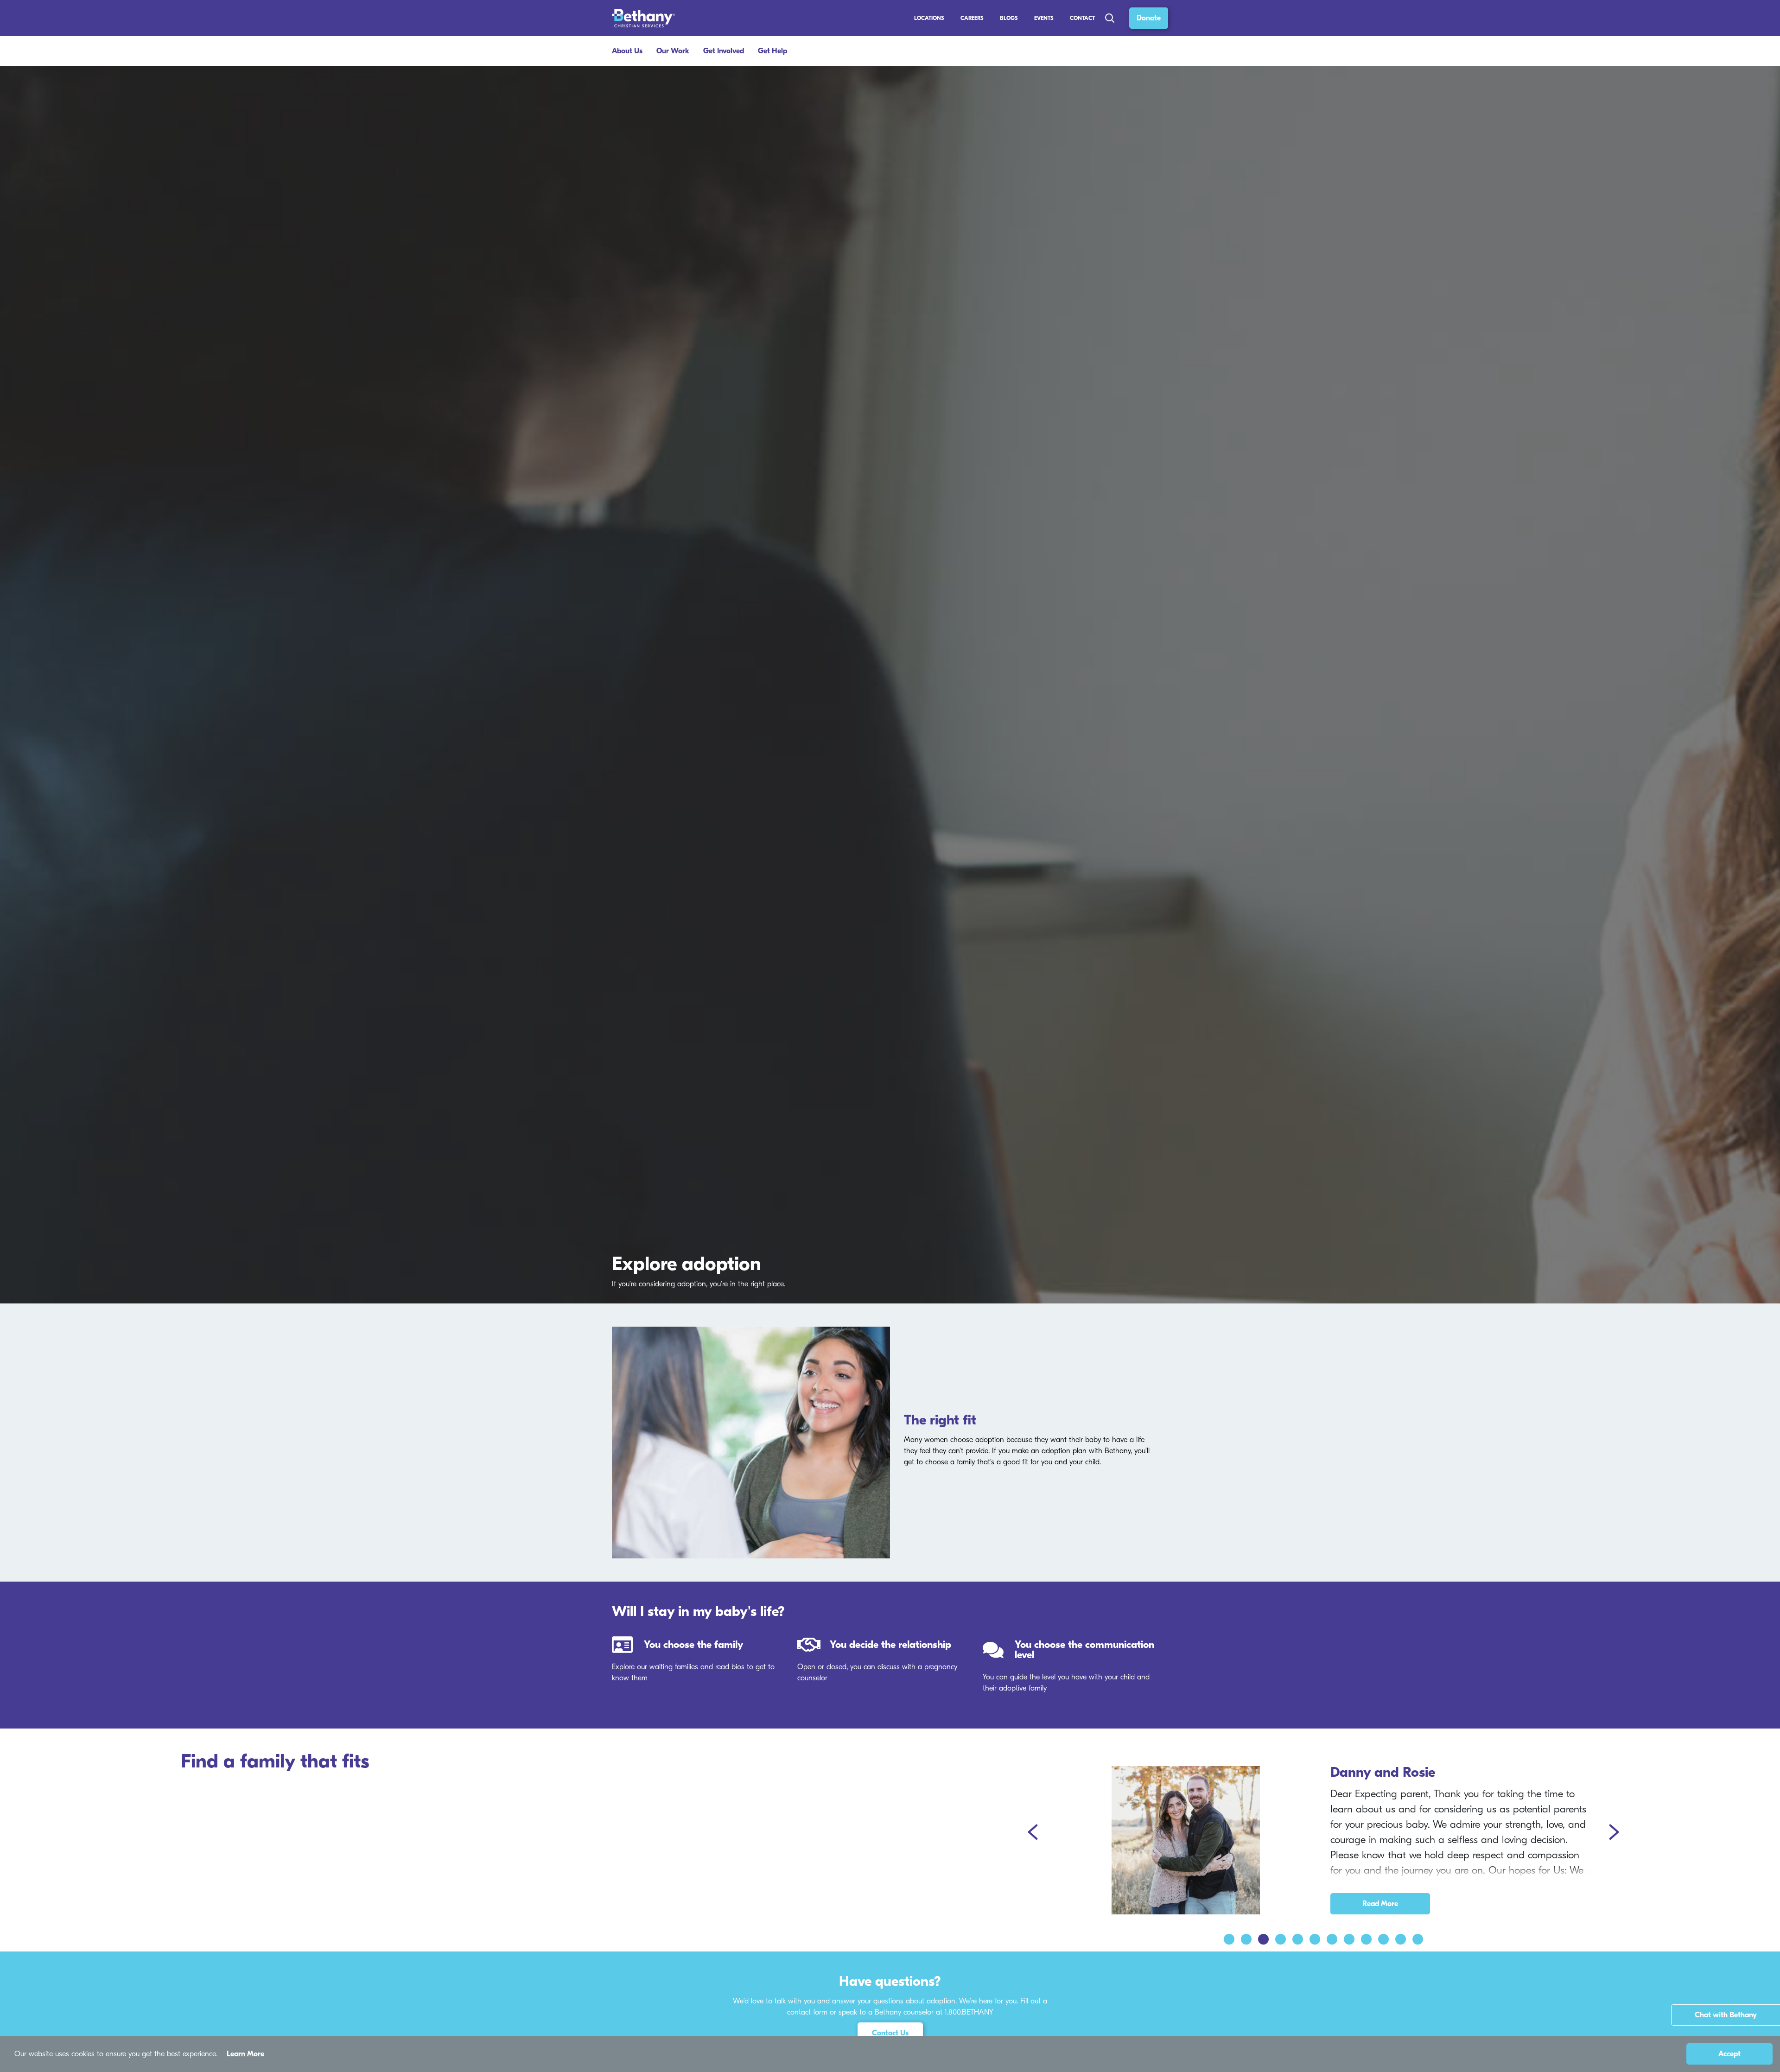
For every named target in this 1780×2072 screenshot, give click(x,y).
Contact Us (890, 2033)
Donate (1149, 18)
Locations (929, 18)
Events (1044, 18)
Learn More (245, 2054)
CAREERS (972, 18)
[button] (1034, 1833)
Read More (1380, 1904)
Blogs (1009, 18)
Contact (1082, 18)
